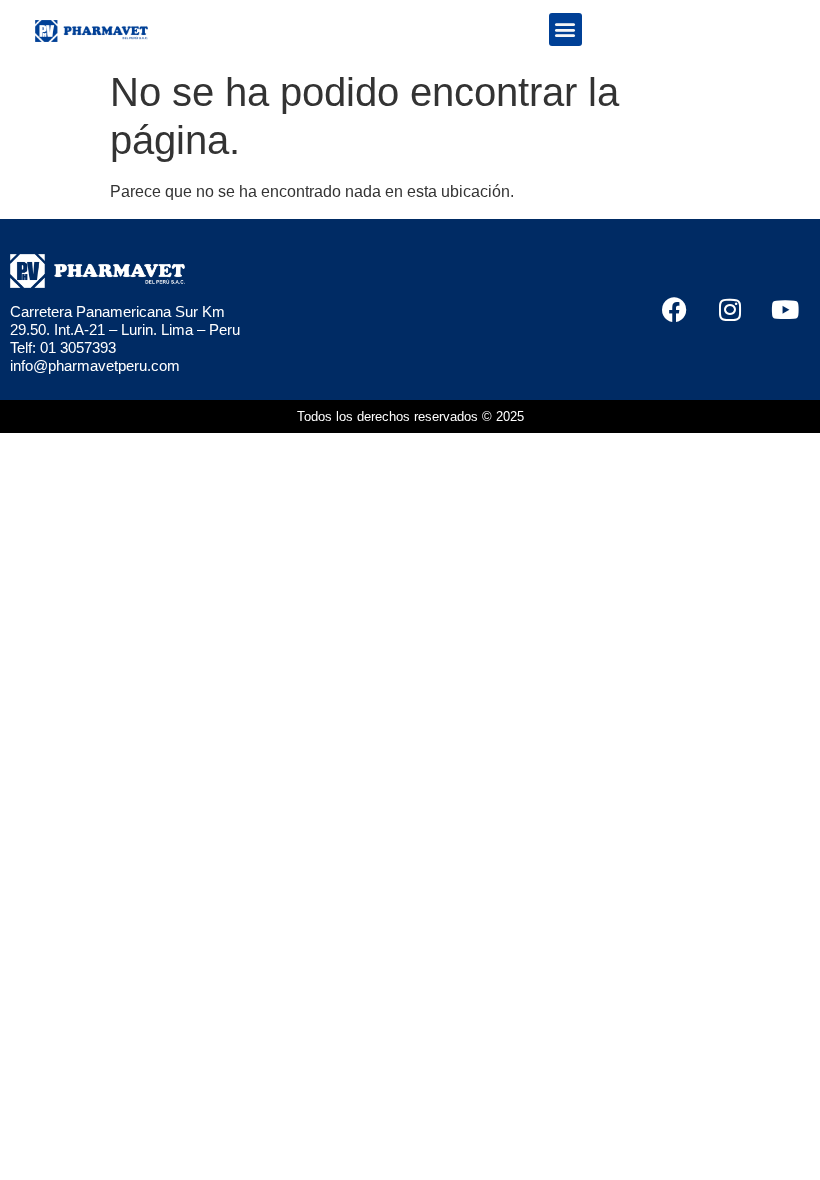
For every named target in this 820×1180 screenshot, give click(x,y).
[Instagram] (730, 309)
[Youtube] (785, 309)
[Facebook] (675, 309)
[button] (565, 29)
